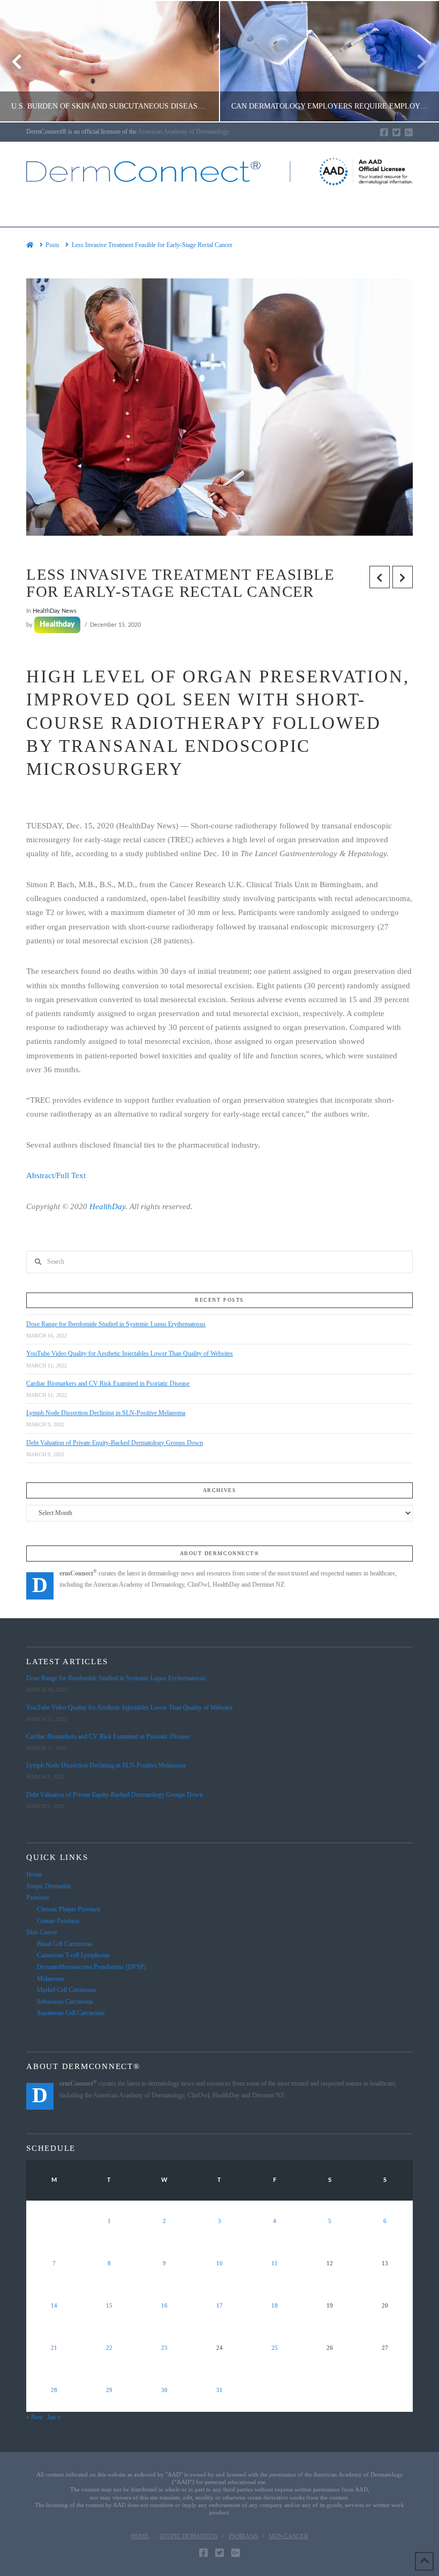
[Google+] (409, 132)
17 (219, 2306)
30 (164, 2390)
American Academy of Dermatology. (184, 132)
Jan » (54, 2417)
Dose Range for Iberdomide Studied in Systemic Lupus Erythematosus (116, 1324)
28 (54, 2390)
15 (109, 2306)
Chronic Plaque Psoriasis (69, 1909)
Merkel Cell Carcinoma (66, 1990)
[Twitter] (396, 132)
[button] (220, 210)
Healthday (57, 625)
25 (275, 2348)
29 (109, 2390)
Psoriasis (38, 1897)
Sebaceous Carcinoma (65, 2002)
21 (54, 2348)
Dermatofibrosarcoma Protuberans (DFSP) (92, 1967)
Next (416, 61)
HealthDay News (55, 611)
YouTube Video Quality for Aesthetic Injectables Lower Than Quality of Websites (130, 1354)
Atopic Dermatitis (49, 1886)
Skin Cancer (42, 1932)
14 (54, 2306)
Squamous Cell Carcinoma (71, 2013)
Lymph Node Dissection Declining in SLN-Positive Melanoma (106, 1413)
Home (34, 1874)
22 (109, 2348)
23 (164, 2348)
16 (164, 2306)
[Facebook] (384, 132)
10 (219, 2263)
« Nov (34, 2417)
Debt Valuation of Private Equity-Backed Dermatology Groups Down (115, 1443)
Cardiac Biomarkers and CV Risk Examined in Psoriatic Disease (108, 1383)
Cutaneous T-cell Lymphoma (73, 1955)
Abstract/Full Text (56, 1175)
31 (219, 2390)
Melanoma (50, 1979)
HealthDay (107, 1206)
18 (275, 2306)
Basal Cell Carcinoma (64, 1944)
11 (275, 2263)
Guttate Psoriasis (58, 1921)
